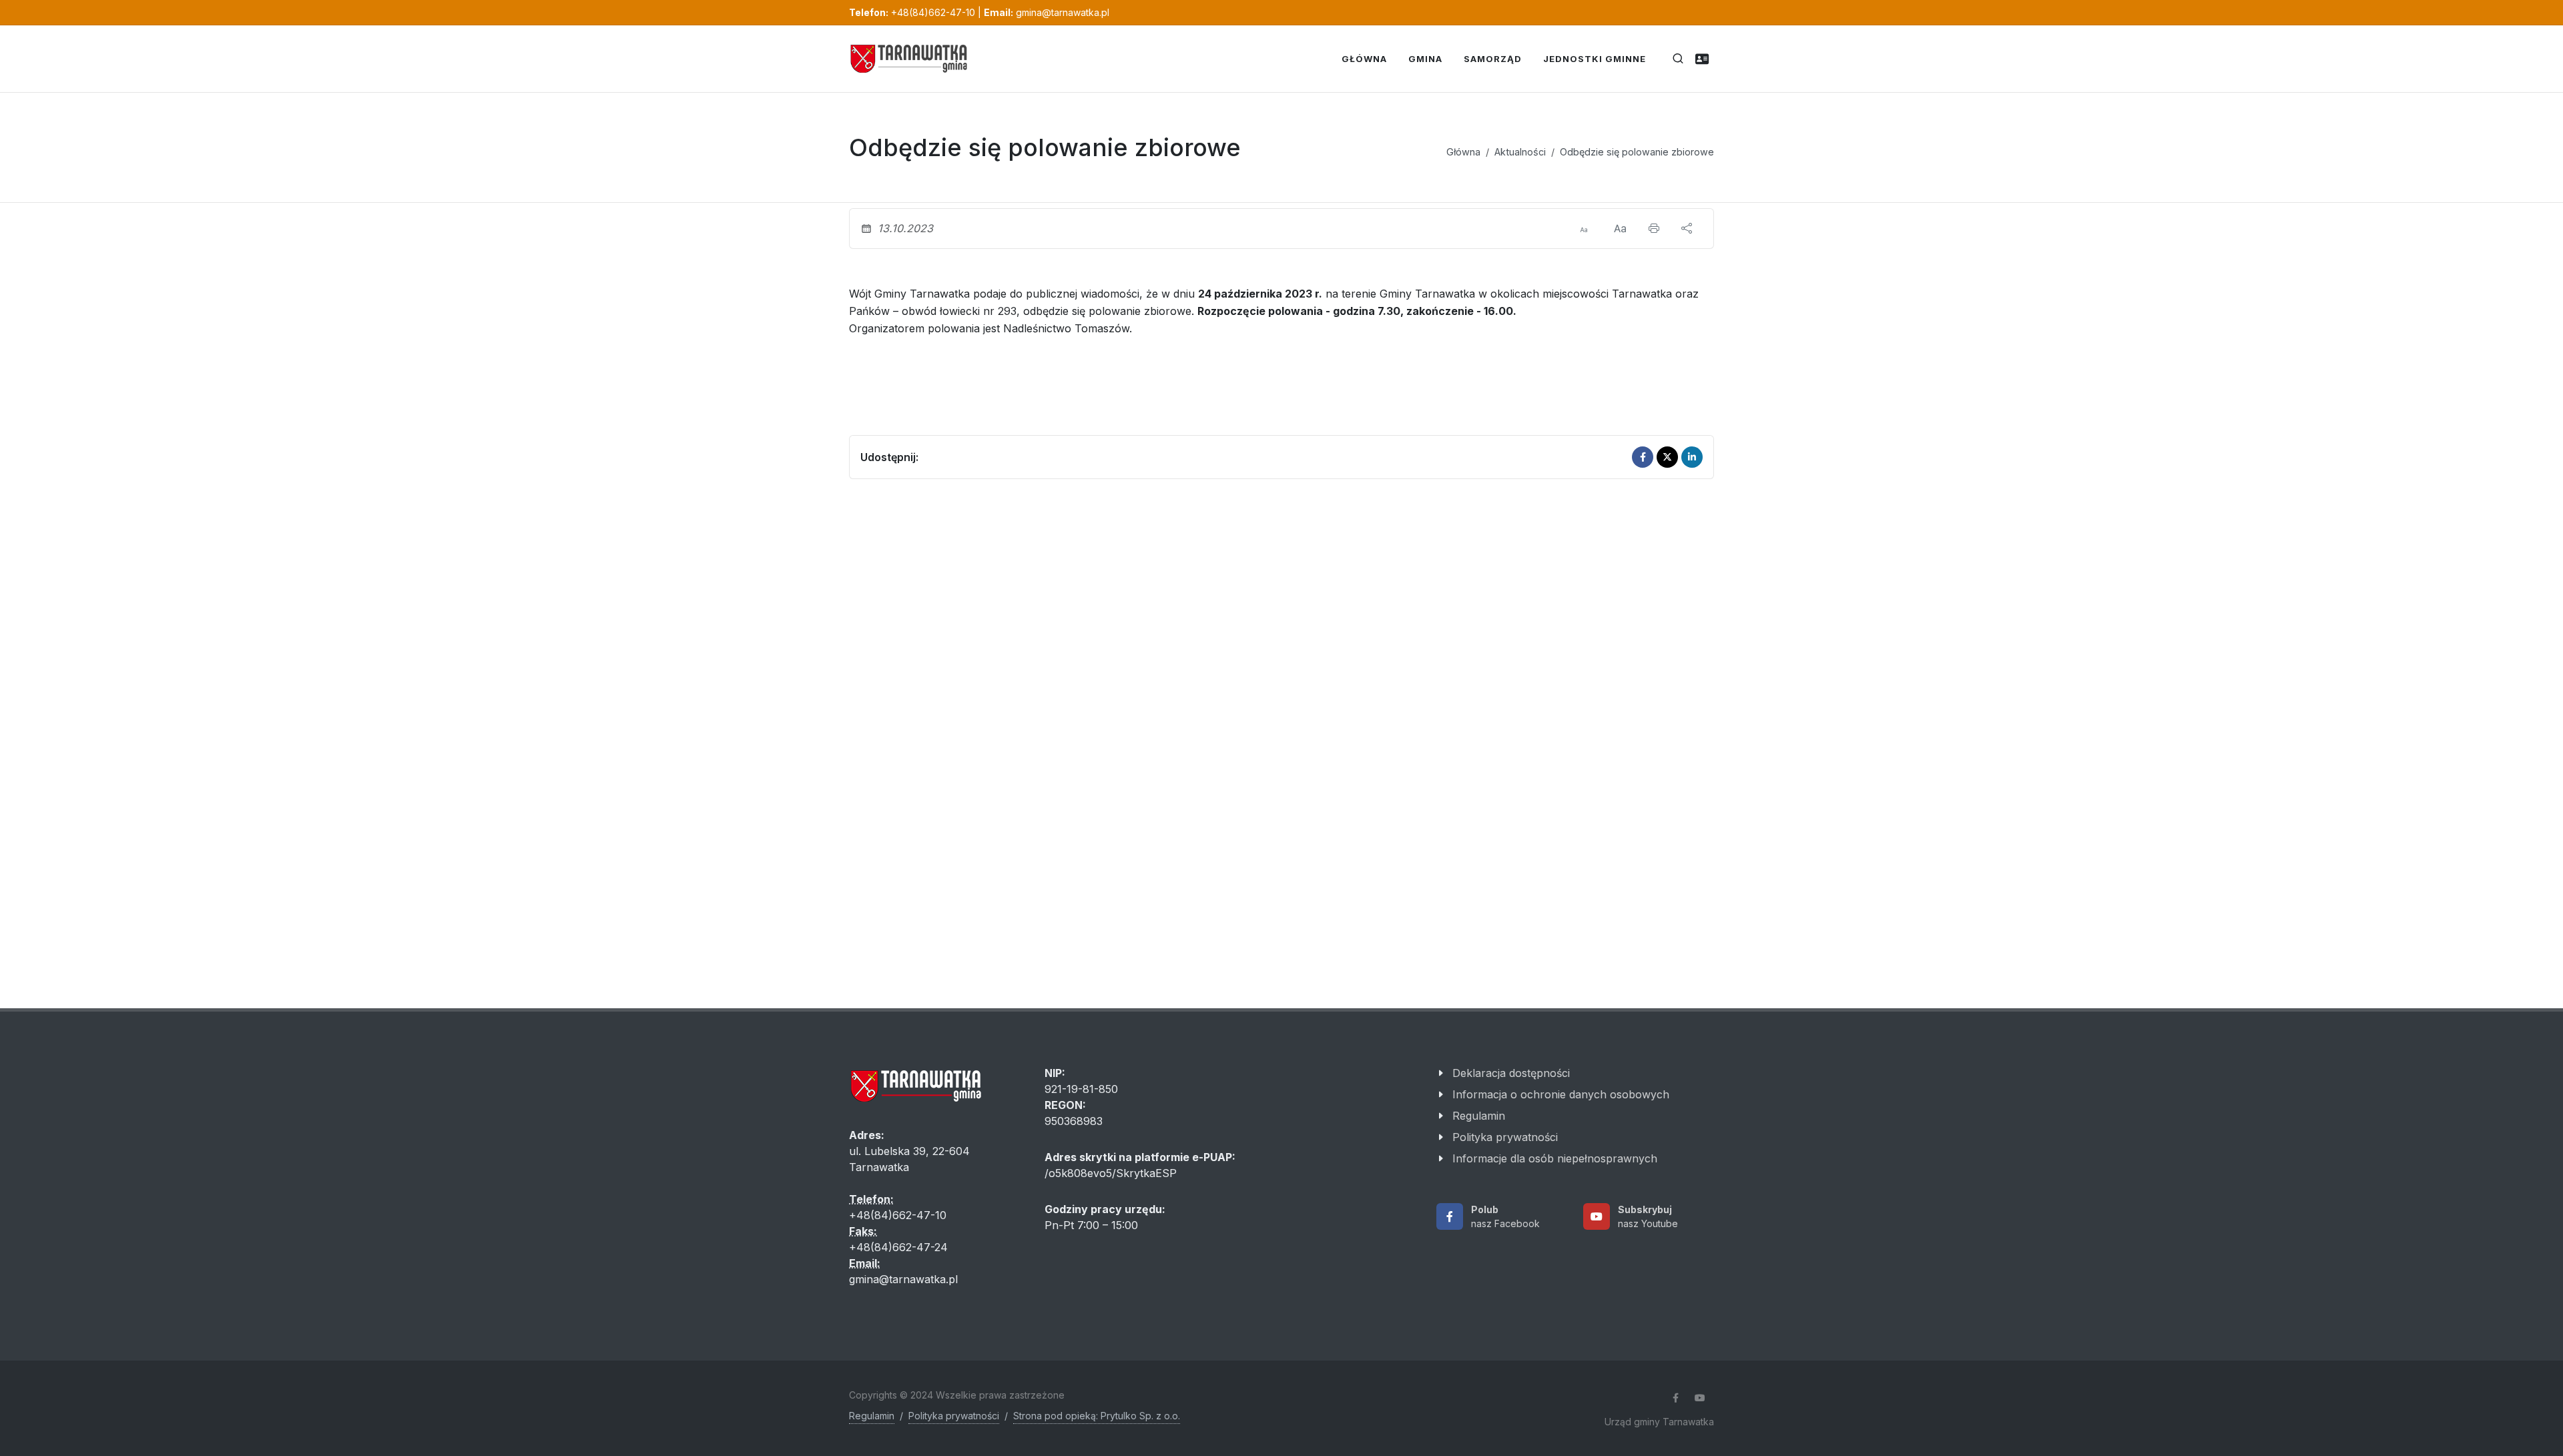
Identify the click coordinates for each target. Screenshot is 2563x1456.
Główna (1463, 152)
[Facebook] (1643, 457)
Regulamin (1479, 1116)
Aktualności (1520, 152)
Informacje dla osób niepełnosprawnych (1555, 1158)
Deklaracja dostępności (1511, 1073)
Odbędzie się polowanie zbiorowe (1637, 152)
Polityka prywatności (1505, 1137)
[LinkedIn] (1692, 457)
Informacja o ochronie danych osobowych (1561, 1094)
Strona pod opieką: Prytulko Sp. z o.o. (1097, 1416)
